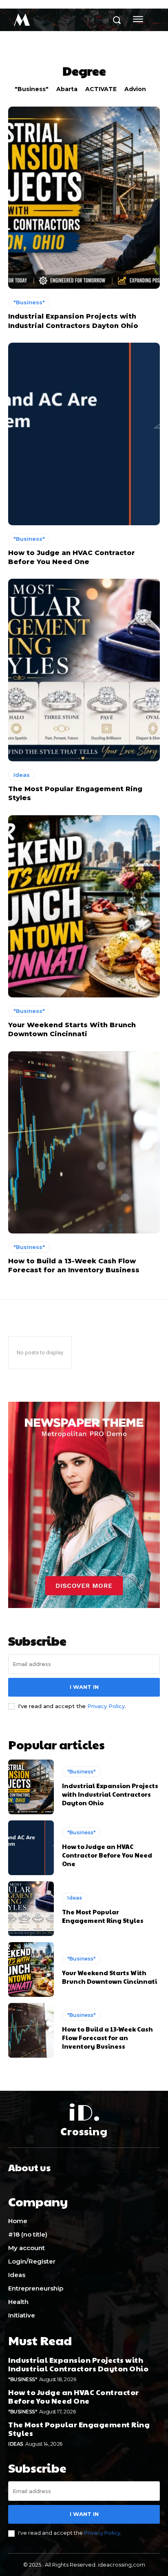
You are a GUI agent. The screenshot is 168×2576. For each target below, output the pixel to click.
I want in (84, 1687)
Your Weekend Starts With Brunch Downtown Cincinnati (109, 1977)
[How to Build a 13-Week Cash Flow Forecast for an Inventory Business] (84, 1142)
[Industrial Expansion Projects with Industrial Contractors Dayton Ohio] (84, 198)
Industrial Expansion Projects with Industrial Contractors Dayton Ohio (110, 1794)
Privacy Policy (106, 1706)
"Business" (32, 89)
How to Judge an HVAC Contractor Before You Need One (107, 1855)
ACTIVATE (101, 89)
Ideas (22, 775)
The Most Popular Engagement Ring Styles (103, 1916)
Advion (135, 89)
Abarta (67, 89)
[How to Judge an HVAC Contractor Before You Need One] (84, 434)
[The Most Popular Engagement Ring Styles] (84, 670)
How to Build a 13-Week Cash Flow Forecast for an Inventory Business (107, 2037)
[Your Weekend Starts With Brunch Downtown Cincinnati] (84, 906)
